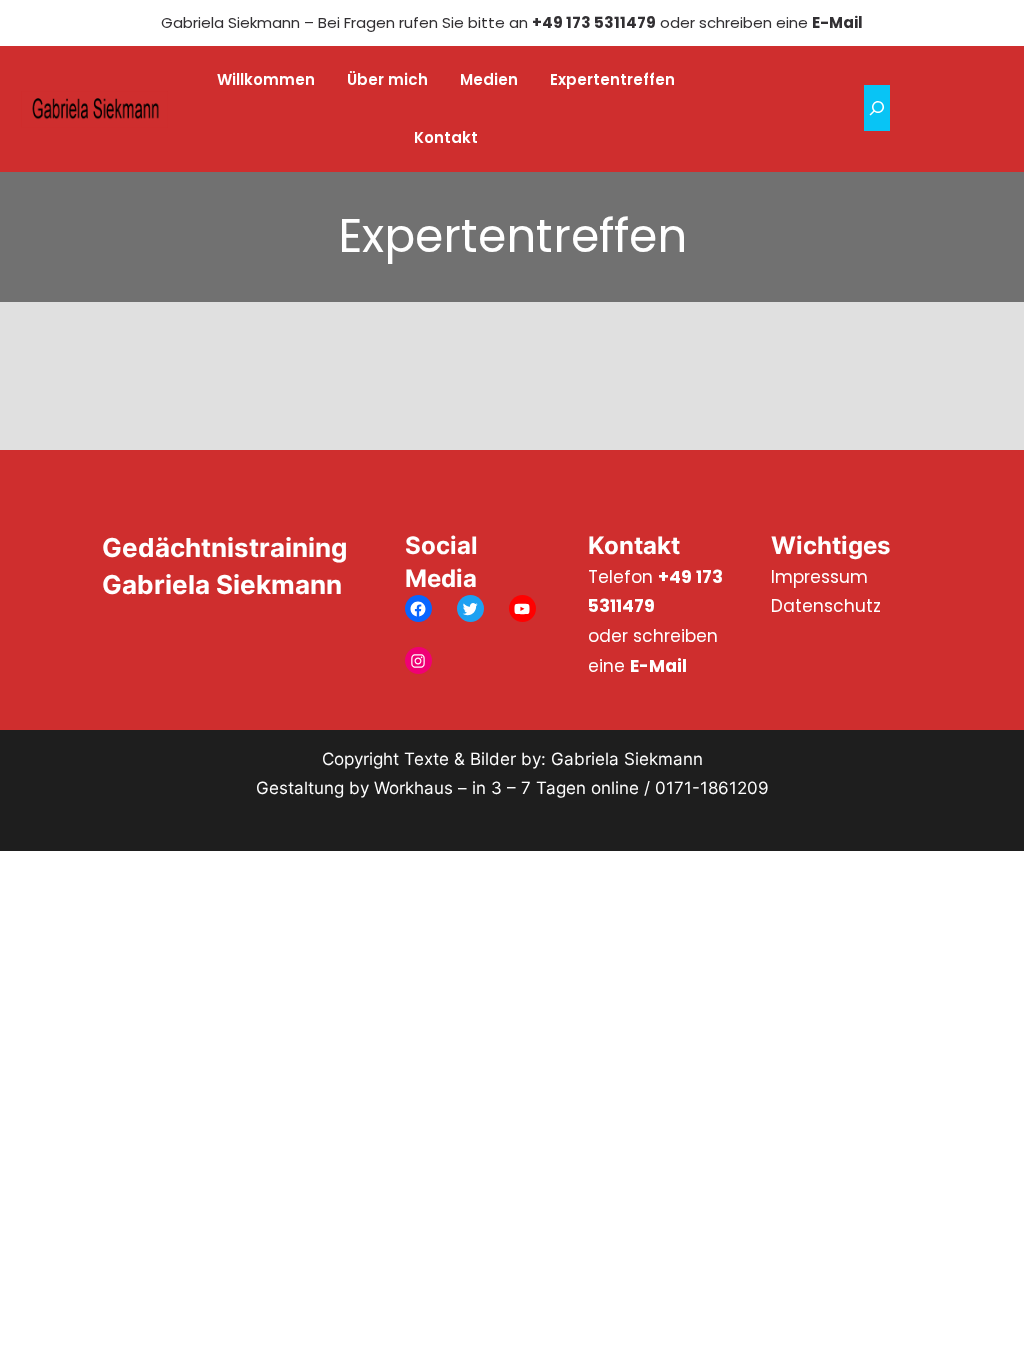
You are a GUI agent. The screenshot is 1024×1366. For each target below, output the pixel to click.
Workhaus (413, 788)
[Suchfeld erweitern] (877, 108)
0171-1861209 (712, 788)
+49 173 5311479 (594, 22)
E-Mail (837, 22)
